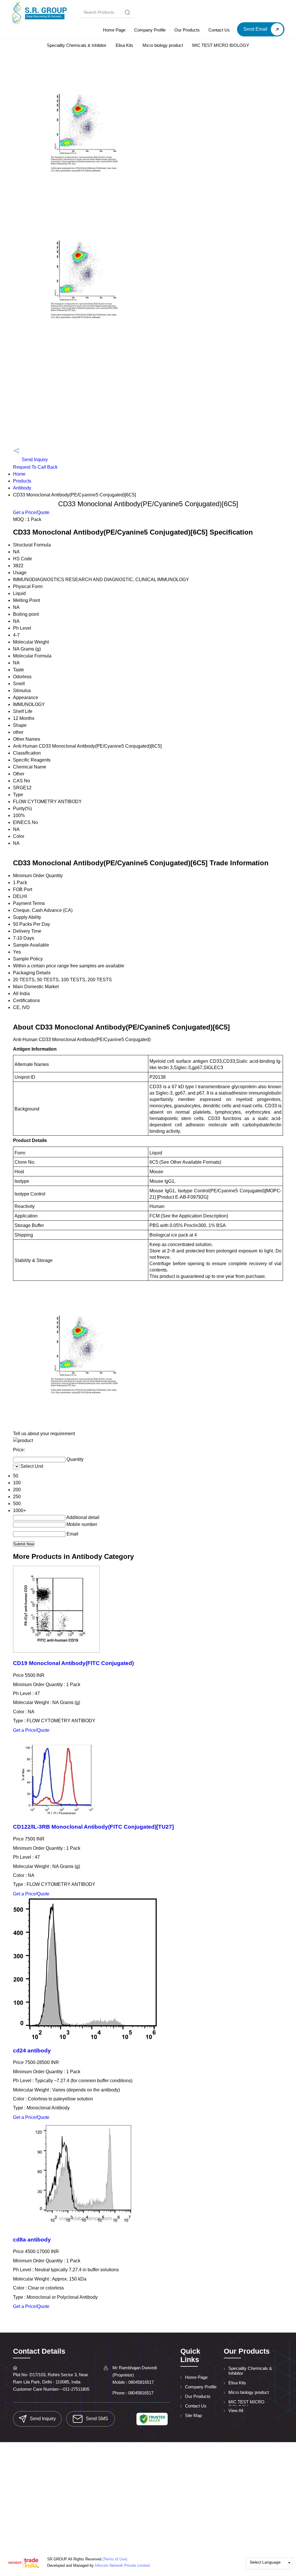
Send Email (256, 29)
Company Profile (150, 30)
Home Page (114, 30)
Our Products (187, 30)
